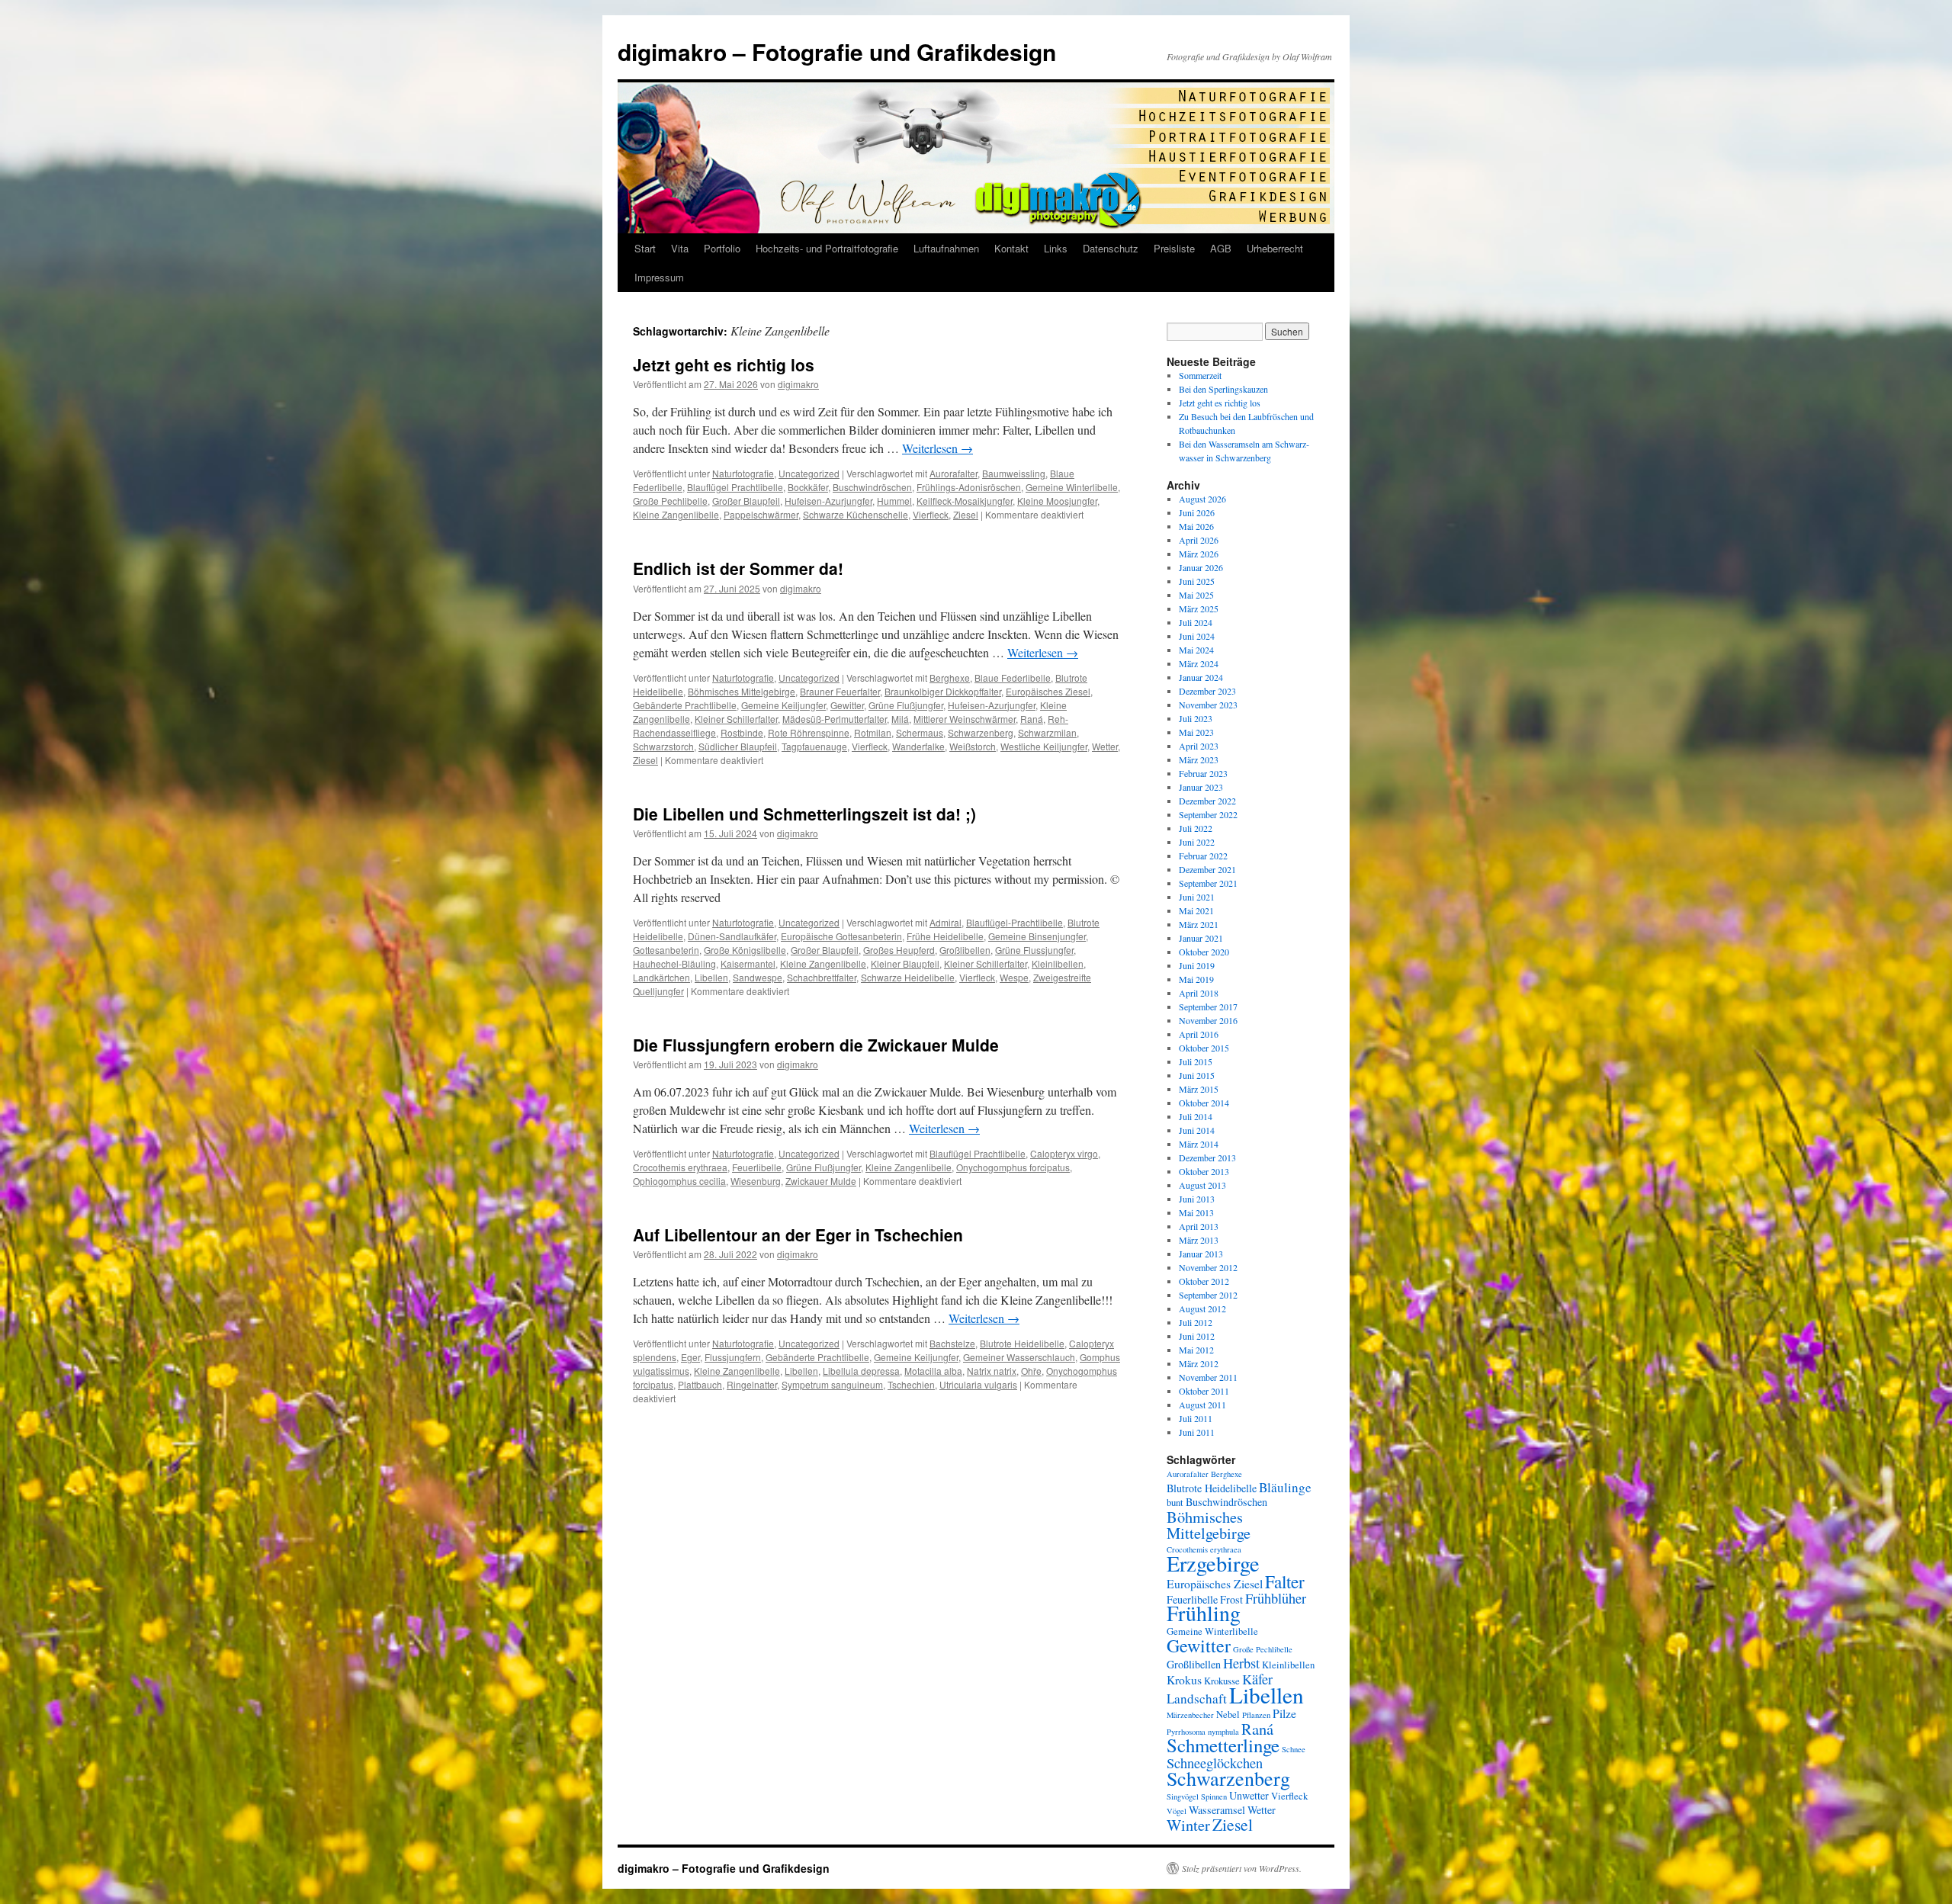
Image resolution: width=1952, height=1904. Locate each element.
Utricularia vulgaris (978, 1384)
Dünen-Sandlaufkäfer (732, 936)
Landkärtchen (661, 977)
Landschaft (1197, 1699)
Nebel (1228, 1715)
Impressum (659, 277)
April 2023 (1199, 746)
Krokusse (1222, 1681)
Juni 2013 (1197, 1199)
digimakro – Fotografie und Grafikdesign (837, 51)
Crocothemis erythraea (680, 1167)
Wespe (1014, 977)
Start (645, 248)
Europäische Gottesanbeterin (841, 936)
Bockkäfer (808, 487)
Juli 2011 (1196, 1418)
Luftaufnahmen (946, 248)
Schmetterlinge (1223, 1745)
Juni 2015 (1197, 1075)
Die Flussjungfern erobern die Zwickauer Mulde (816, 1045)
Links (1056, 248)
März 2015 (1199, 1089)
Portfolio (722, 248)
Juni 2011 (1197, 1432)
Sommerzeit (1200, 375)
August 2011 (1202, 1405)
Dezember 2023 (1207, 691)
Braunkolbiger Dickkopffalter (943, 691)
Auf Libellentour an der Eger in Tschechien (798, 1235)
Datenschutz (1111, 248)
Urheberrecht (1275, 248)
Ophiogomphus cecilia (679, 1181)
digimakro (798, 384)
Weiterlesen (937, 448)
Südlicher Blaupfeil (738, 746)
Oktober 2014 (1204, 1103)
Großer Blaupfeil (746, 501)
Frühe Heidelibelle (945, 936)
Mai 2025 (1196, 595)
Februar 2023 (1203, 773)
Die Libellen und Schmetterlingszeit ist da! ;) (804, 814)
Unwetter (1249, 1795)
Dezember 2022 (1207, 801)
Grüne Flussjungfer (1034, 950)
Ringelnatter (752, 1384)
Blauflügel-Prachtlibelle (1015, 922)
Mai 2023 (1196, 732)
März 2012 (1199, 1363)
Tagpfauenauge (814, 746)
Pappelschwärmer (761, 514)
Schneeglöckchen (1215, 1763)
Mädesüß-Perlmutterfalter (835, 719)
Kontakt (1011, 248)
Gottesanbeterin (666, 950)
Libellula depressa (861, 1371)
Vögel (1177, 1811)
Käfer (1257, 1679)
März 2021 (1199, 924)
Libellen (711, 977)
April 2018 (1199, 993)
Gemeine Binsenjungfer (1037, 936)
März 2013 (1199, 1240)
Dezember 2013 (1207, 1157)
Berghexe (950, 677)
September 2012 (1208, 1295)
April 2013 (1199, 1226)
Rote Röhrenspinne (809, 732)
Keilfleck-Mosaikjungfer (965, 501)
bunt (1175, 1503)
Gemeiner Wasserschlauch (1019, 1357)
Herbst (1241, 1663)
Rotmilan (873, 732)
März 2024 (1199, 663)
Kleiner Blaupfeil (905, 963)
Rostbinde (742, 732)
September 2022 (1208, 814)
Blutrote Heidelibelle (1022, 1343)
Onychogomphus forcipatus (1013, 1167)
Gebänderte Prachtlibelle (685, 705)
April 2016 (1199, 1034)
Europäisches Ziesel (1048, 691)
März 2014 (1199, 1144)
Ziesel (966, 514)
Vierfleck (931, 514)
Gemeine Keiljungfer (783, 705)
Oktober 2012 (1204, 1281)
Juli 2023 (1196, 718)
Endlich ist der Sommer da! (738, 568)
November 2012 (1208, 1267)
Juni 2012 (1197, 1336)
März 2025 (1199, 608)
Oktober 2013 (1204, 1171)
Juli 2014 (1196, 1116)
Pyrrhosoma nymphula (1203, 1732)
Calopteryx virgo (1064, 1153)
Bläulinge (1285, 1487)
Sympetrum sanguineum (832, 1384)
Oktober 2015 (1204, 1048)
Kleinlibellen (1058, 963)
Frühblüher (1276, 1598)
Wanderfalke (918, 746)
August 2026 (1202, 499)
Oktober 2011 (1204, 1391)
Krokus (1184, 1679)
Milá (900, 719)
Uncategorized (809, 473)
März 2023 (1199, 759)
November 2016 (1208, 1020)
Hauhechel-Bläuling (674, 963)
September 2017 (1208, 1007)
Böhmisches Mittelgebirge (742, 691)
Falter (1285, 1581)
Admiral (945, 922)
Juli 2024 (1196, 622)
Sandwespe (758, 977)
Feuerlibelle (757, 1167)
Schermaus (920, 732)
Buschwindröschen (872, 487)
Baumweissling (1014, 473)
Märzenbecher (1190, 1715)
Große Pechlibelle (670, 501)
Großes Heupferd (899, 950)
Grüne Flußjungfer (906, 705)
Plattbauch (700, 1384)
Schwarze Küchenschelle (856, 514)
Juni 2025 (1197, 581)
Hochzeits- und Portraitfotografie (827, 248)
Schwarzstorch (663, 746)
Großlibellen (965, 950)
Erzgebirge (1213, 1563)
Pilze (1284, 1713)
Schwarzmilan (1047, 732)
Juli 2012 (1196, 1322)
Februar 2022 (1203, 856)
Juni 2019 (1197, 965)
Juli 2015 (1196, 1061)
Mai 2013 (1196, 1212)
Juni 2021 (1197, 897)
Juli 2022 (1196, 828)
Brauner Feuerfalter (840, 691)
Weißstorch (973, 746)
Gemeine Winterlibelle (1072, 487)
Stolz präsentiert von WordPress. (1242, 1868)
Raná (1032, 719)
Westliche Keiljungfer (1044, 746)
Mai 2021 (1196, 910)
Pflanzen (1256, 1715)
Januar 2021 (1201, 938)
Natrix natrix (992, 1371)
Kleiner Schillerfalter (736, 719)
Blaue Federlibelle (1013, 677)
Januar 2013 (1201, 1254)
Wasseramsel (1217, 1810)
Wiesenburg (756, 1181)
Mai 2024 (1196, 650)
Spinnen (1214, 1796)
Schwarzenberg (981, 732)
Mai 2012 (1196, 1350)
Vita (680, 248)
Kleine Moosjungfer (1057, 501)
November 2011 (1208, 1377)
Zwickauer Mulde (821, 1181)
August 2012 (1202, 1308)
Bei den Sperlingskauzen (1223, 389)
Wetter (1105, 746)
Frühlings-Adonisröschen (969, 487)
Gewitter (847, 705)
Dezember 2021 (1207, 869)
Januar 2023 (1201, 787)
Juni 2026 (1197, 512)
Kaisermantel (748, 963)
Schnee (1294, 1749)
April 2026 (1199, 540)
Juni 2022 (1197, 842)
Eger (690, 1357)
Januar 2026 (1201, 567)
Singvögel (1183, 1796)
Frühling (1204, 1613)
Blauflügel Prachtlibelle (735, 487)
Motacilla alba (933, 1371)
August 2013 (1202, 1185)
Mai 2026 (1196, 526)
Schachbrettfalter (822, 977)
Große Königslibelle (745, 950)
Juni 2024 (1197, 636)
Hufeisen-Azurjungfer (828, 501)
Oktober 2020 (1204, 952)
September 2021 (1208, 883)
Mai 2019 (1196, 979)
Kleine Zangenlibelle (676, 514)
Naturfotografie (743, 473)
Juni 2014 (1197, 1130)
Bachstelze (952, 1343)
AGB (1221, 248)
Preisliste (1174, 248)
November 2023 (1208, 705)
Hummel (894, 501)
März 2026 (1199, 554)
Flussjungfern (733, 1357)
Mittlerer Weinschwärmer (965, 719)
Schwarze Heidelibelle (908, 977)
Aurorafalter (954, 473)
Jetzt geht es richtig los (724, 364)
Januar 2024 (1201, 677)
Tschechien (911, 1384)
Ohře (1031, 1371)
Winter (1188, 1825)
